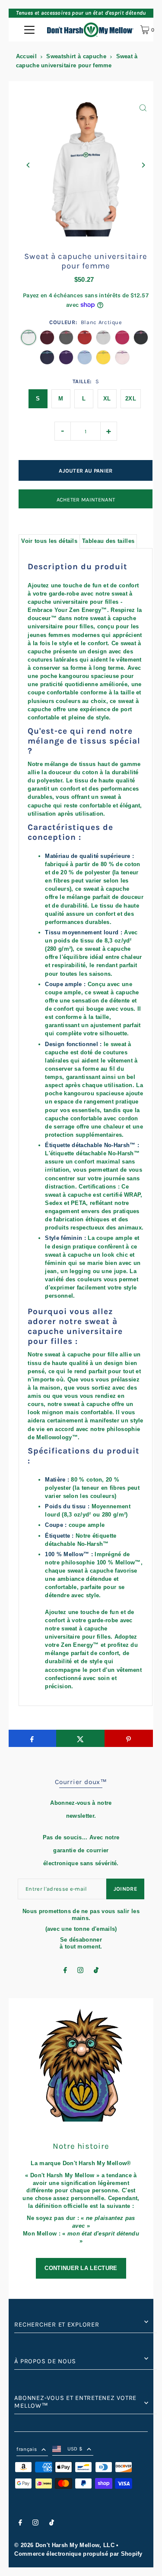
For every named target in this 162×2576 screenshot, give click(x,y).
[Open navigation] (29, 30)
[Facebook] (65, 1971)
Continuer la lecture (81, 2268)
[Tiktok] (96, 1971)
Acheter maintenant (86, 500)
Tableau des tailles (108, 541)
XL (107, 399)
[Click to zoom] (143, 108)
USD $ (75, 2449)
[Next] (143, 165)
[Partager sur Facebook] (32, 1738)
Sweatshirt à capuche (76, 56)
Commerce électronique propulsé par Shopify (78, 2554)
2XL (131, 399)
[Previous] (28, 165)
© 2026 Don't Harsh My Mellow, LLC (64, 2545)
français (27, 2449)
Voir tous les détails (49, 541)
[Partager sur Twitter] (80, 1738)
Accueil (26, 56)
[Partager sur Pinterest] (129, 1738)
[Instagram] (80, 1971)
